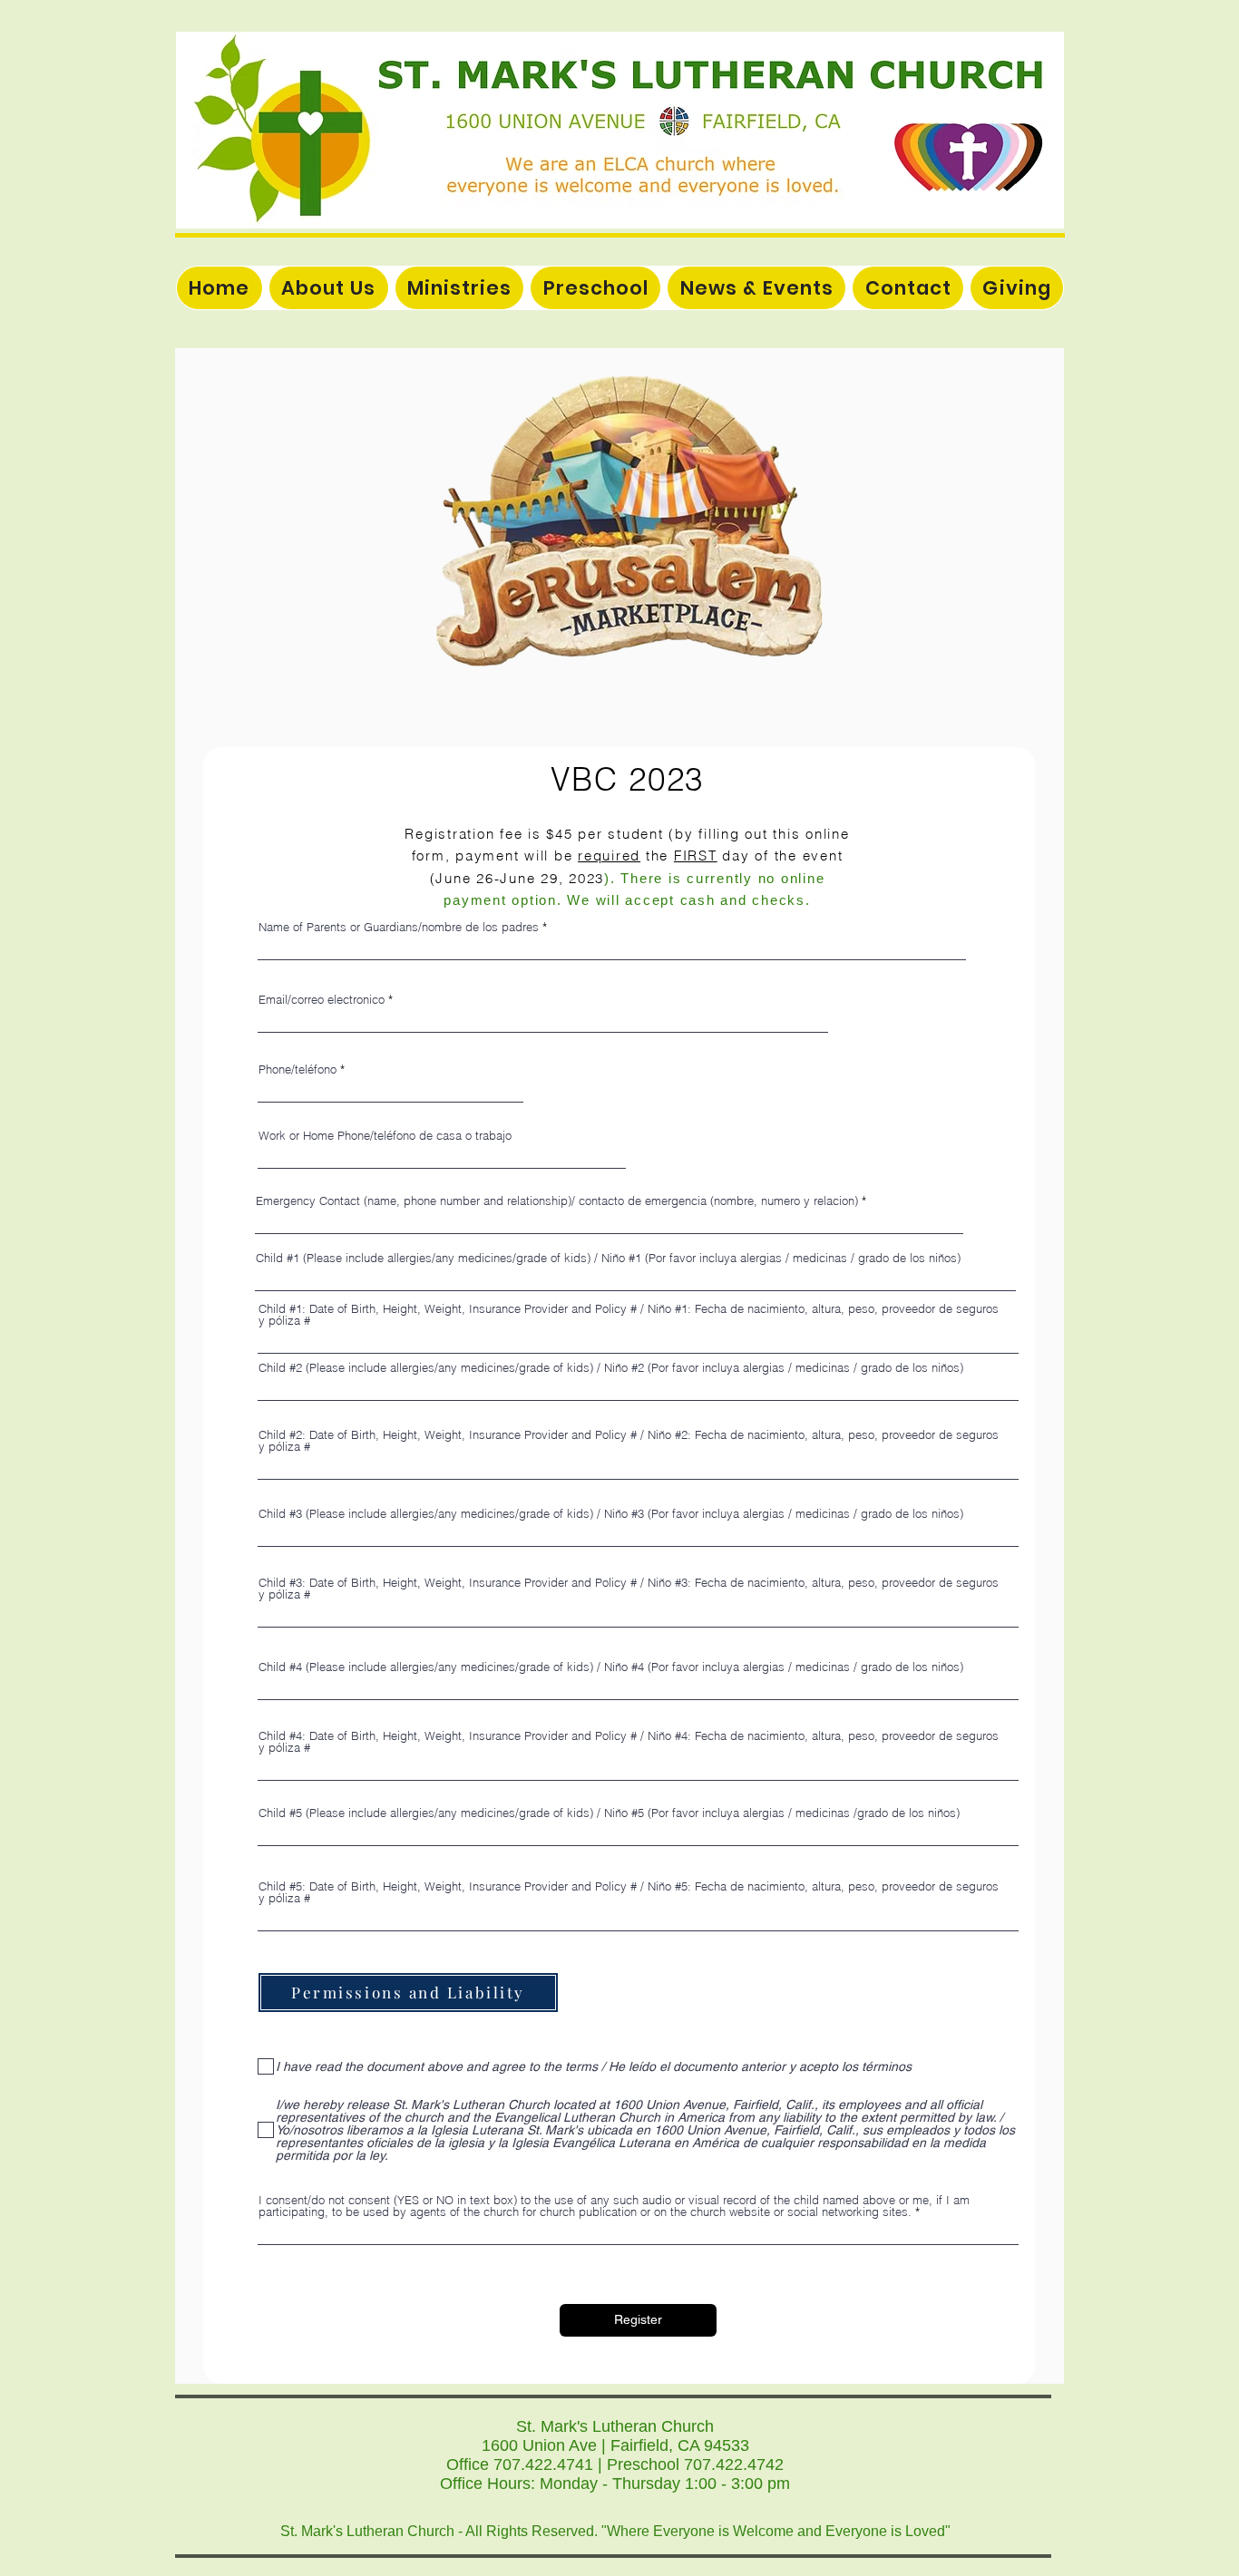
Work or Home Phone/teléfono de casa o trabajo (385, 1136)
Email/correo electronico (322, 1000)
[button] (460, 288)
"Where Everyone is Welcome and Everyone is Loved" (776, 2531)
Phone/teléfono (298, 1069)
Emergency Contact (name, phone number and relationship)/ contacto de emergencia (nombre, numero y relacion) (557, 1201)
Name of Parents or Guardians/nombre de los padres (399, 927)
